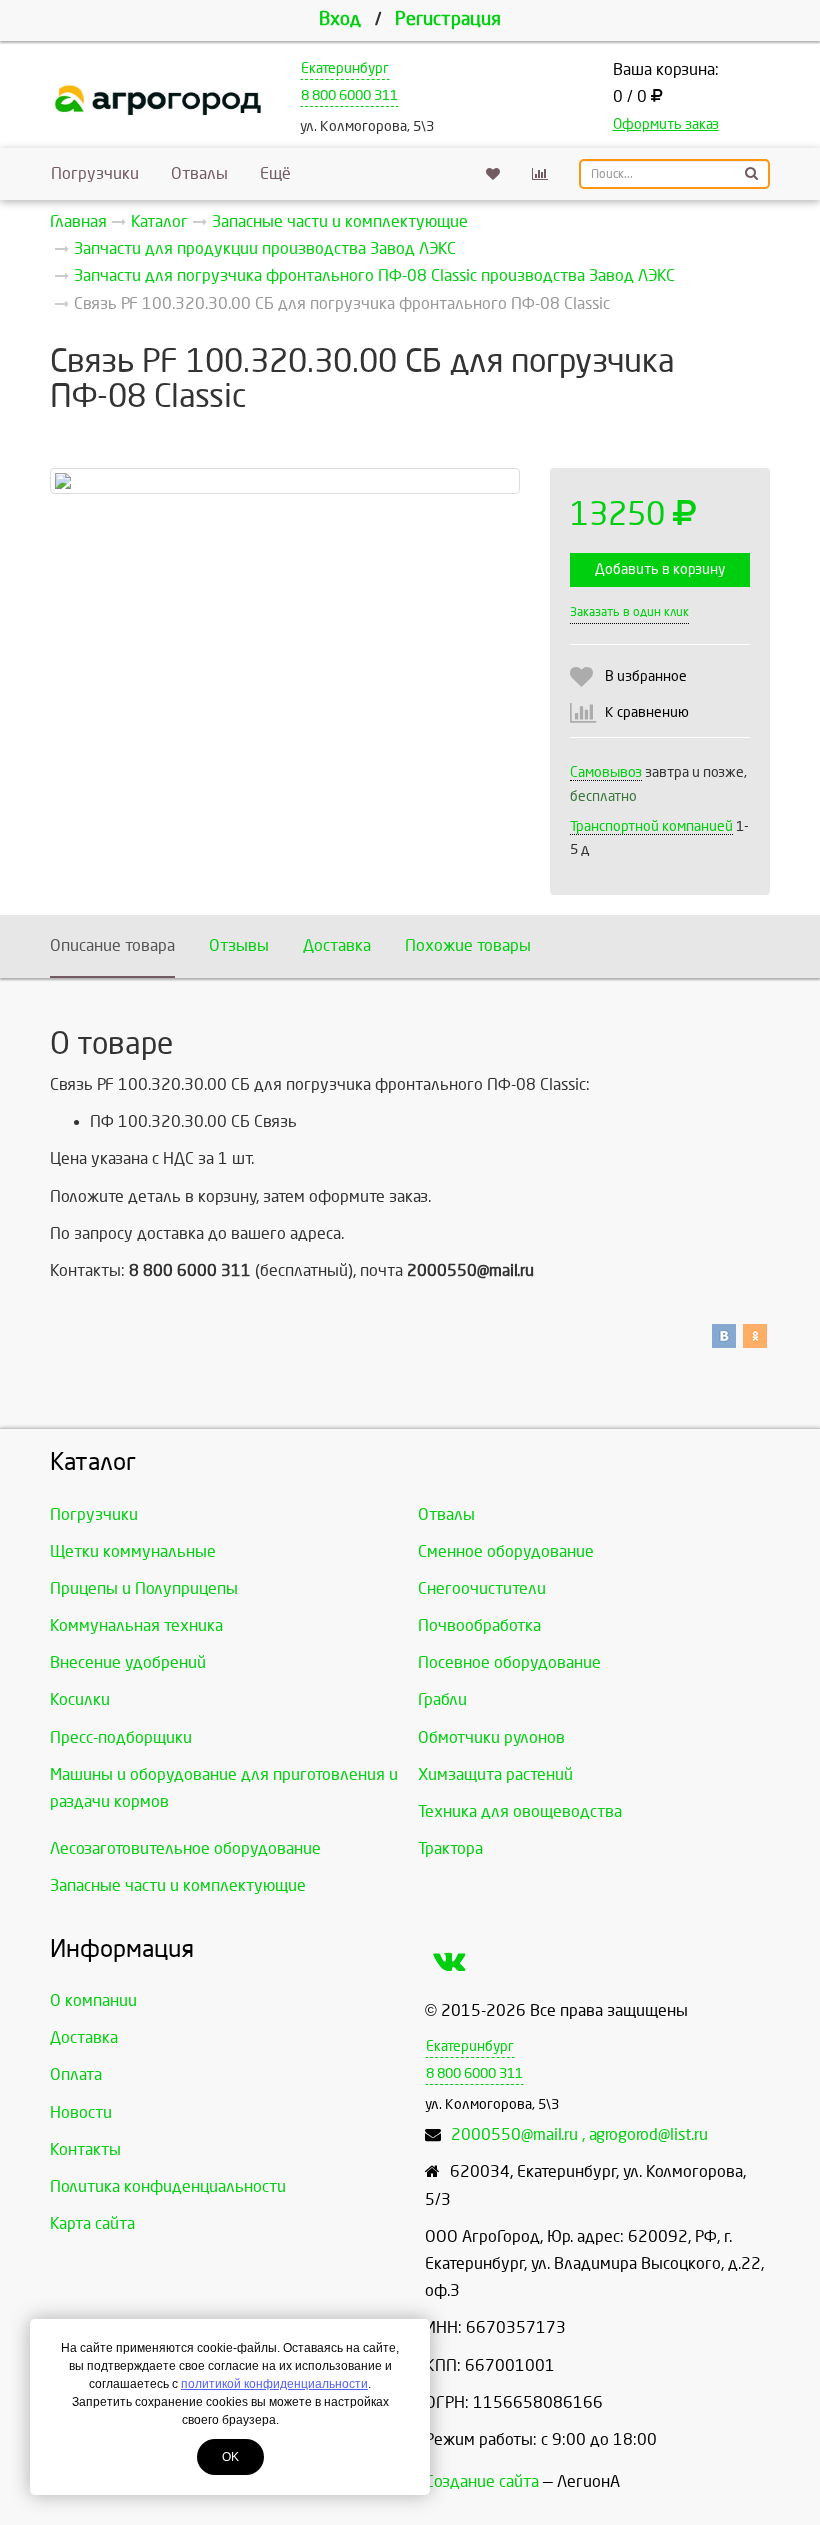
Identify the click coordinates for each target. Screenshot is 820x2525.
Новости (81, 2112)
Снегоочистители (482, 1588)
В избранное (646, 676)
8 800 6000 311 (349, 95)
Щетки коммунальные (133, 1551)
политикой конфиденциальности (274, 2384)
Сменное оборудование (506, 1551)
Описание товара (112, 945)
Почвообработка (479, 1625)
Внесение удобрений (128, 1662)
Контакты (85, 2149)
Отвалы (199, 173)
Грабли (442, 1699)
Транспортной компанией (651, 826)
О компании (93, 2000)
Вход (340, 19)
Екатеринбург (345, 68)
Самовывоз (606, 772)
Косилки (80, 1699)
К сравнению (647, 712)
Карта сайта (92, 2223)
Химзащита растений (495, 1774)
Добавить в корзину (660, 569)
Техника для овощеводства (520, 1811)
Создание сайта (482, 2481)
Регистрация (448, 19)
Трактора (450, 1848)
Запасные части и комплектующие (178, 1885)
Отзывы (239, 945)
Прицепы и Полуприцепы (144, 1588)
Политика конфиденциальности (168, 2186)
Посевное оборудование (509, 1662)
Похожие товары (468, 945)
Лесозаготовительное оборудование (185, 1848)
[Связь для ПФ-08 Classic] (285, 481)
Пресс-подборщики (121, 1737)
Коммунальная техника (136, 1625)
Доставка (337, 945)
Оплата (76, 2074)
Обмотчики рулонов (491, 1737)
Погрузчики (95, 173)
